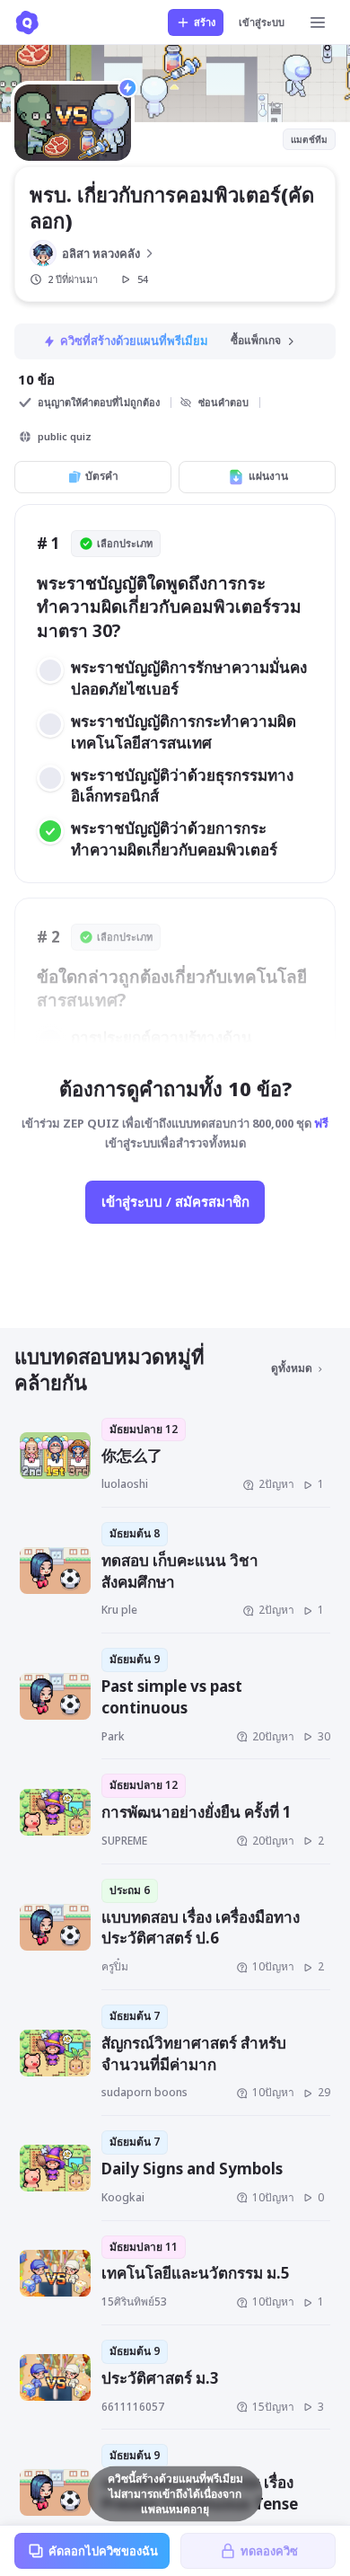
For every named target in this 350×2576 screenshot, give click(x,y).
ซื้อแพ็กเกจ (256, 340)
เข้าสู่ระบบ (262, 22)
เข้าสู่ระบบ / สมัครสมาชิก (175, 1201)
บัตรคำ (102, 476)
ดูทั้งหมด (292, 1368)
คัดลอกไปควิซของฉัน (103, 2551)
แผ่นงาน (268, 476)
